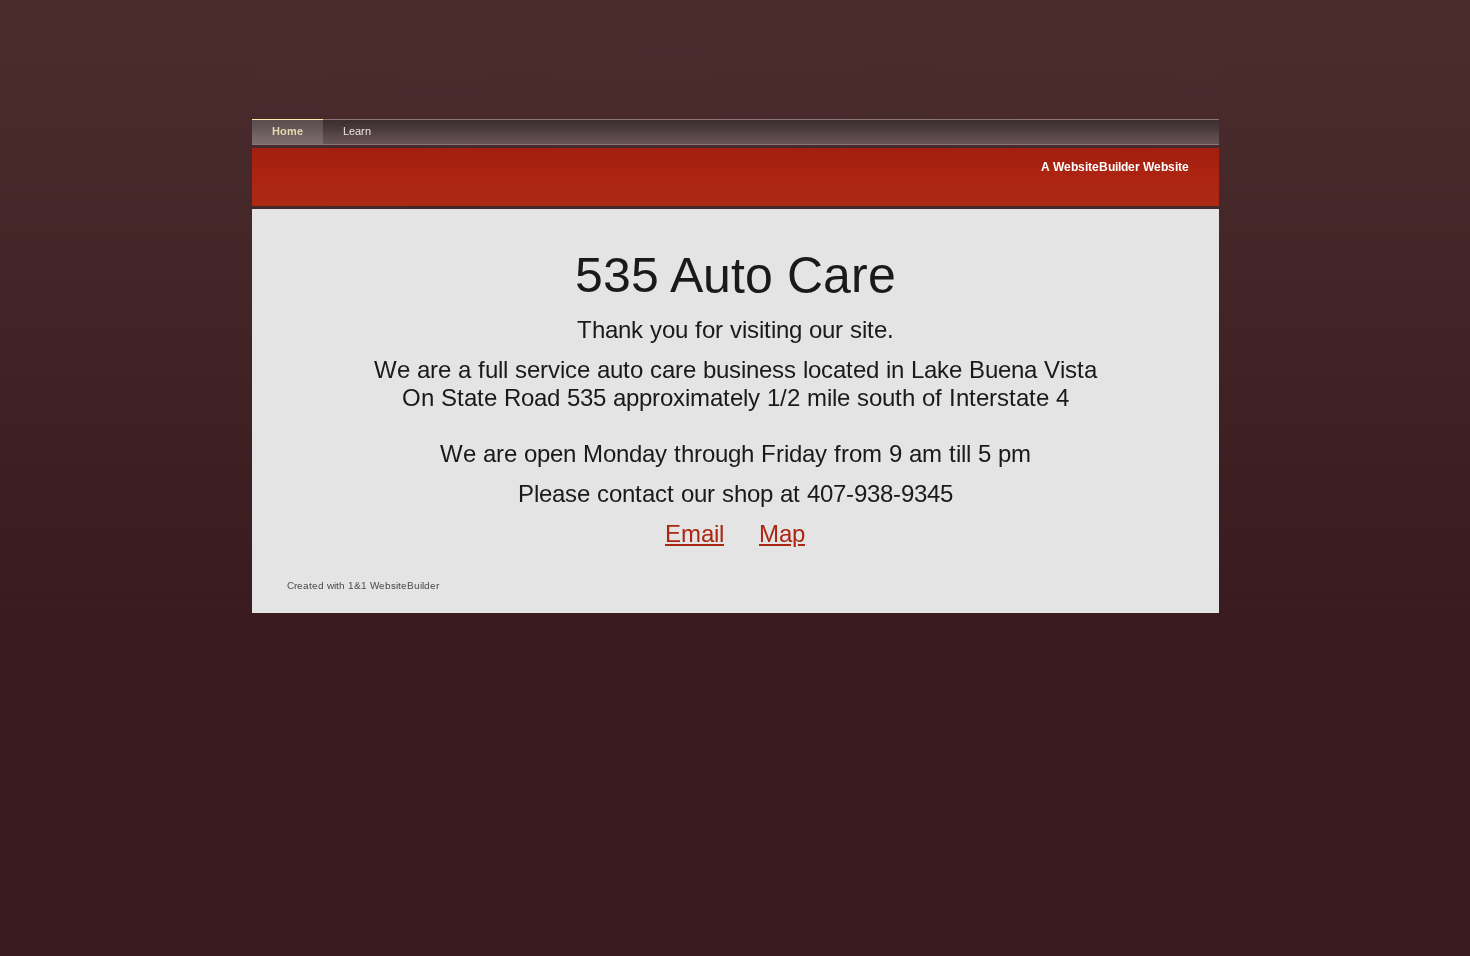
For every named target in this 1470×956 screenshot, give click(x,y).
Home (287, 131)
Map (782, 533)
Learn (357, 131)
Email (694, 533)
